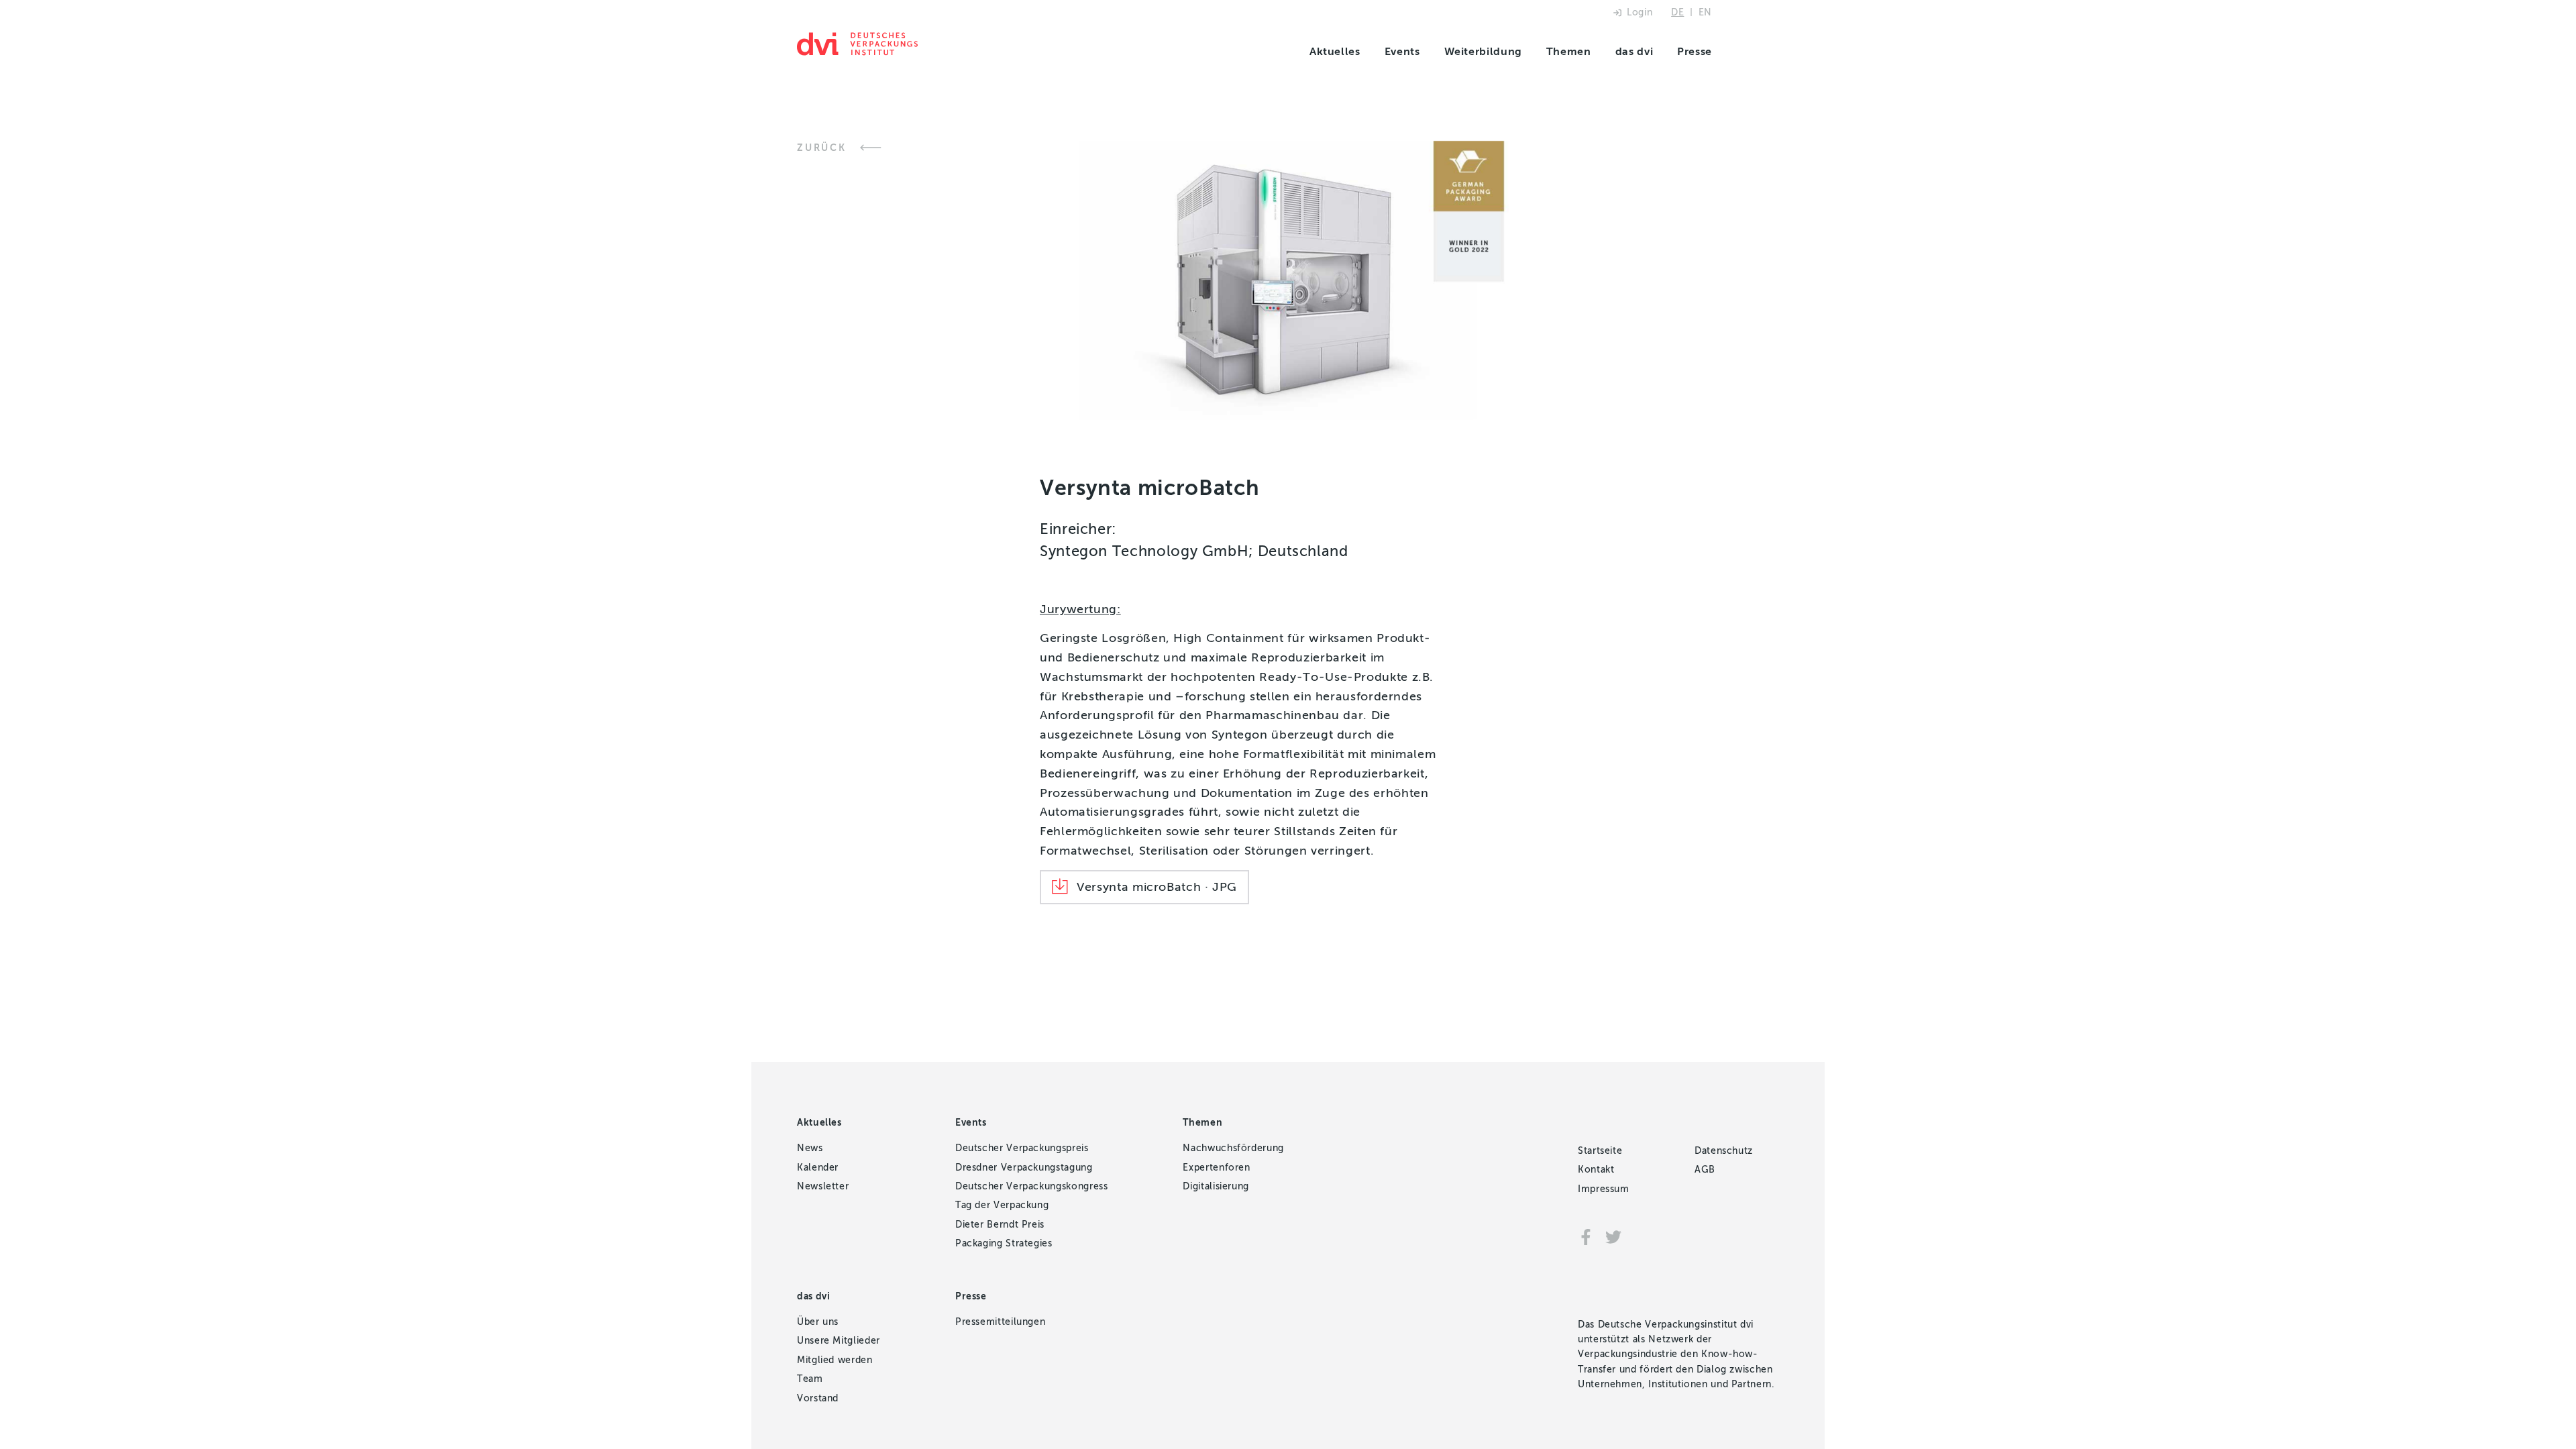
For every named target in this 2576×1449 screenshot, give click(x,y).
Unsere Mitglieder (839, 1341)
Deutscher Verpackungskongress (1032, 1186)
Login (1640, 12)
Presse (1695, 51)
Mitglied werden (835, 1360)
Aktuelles (1335, 51)
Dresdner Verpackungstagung (1024, 1168)
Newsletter (823, 1186)
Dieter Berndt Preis (1000, 1225)
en (1705, 12)
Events (1402, 51)
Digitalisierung (1216, 1186)
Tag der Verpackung (1002, 1205)
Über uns (818, 1322)
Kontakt (1596, 1170)
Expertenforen (1216, 1168)
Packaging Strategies (1004, 1243)
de (1677, 12)
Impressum (1604, 1189)
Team (810, 1379)
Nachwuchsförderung (1233, 1148)
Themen (1569, 51)
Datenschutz (1724, 1151)
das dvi (1634, 51)
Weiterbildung (1483, 51)
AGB (1705, 1170)
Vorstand (818, 1398)
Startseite (1600, 1151)
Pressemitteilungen (1001, 1322)
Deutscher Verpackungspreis (1022, 1148)
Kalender (818, 1168)
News (810, 1148)
